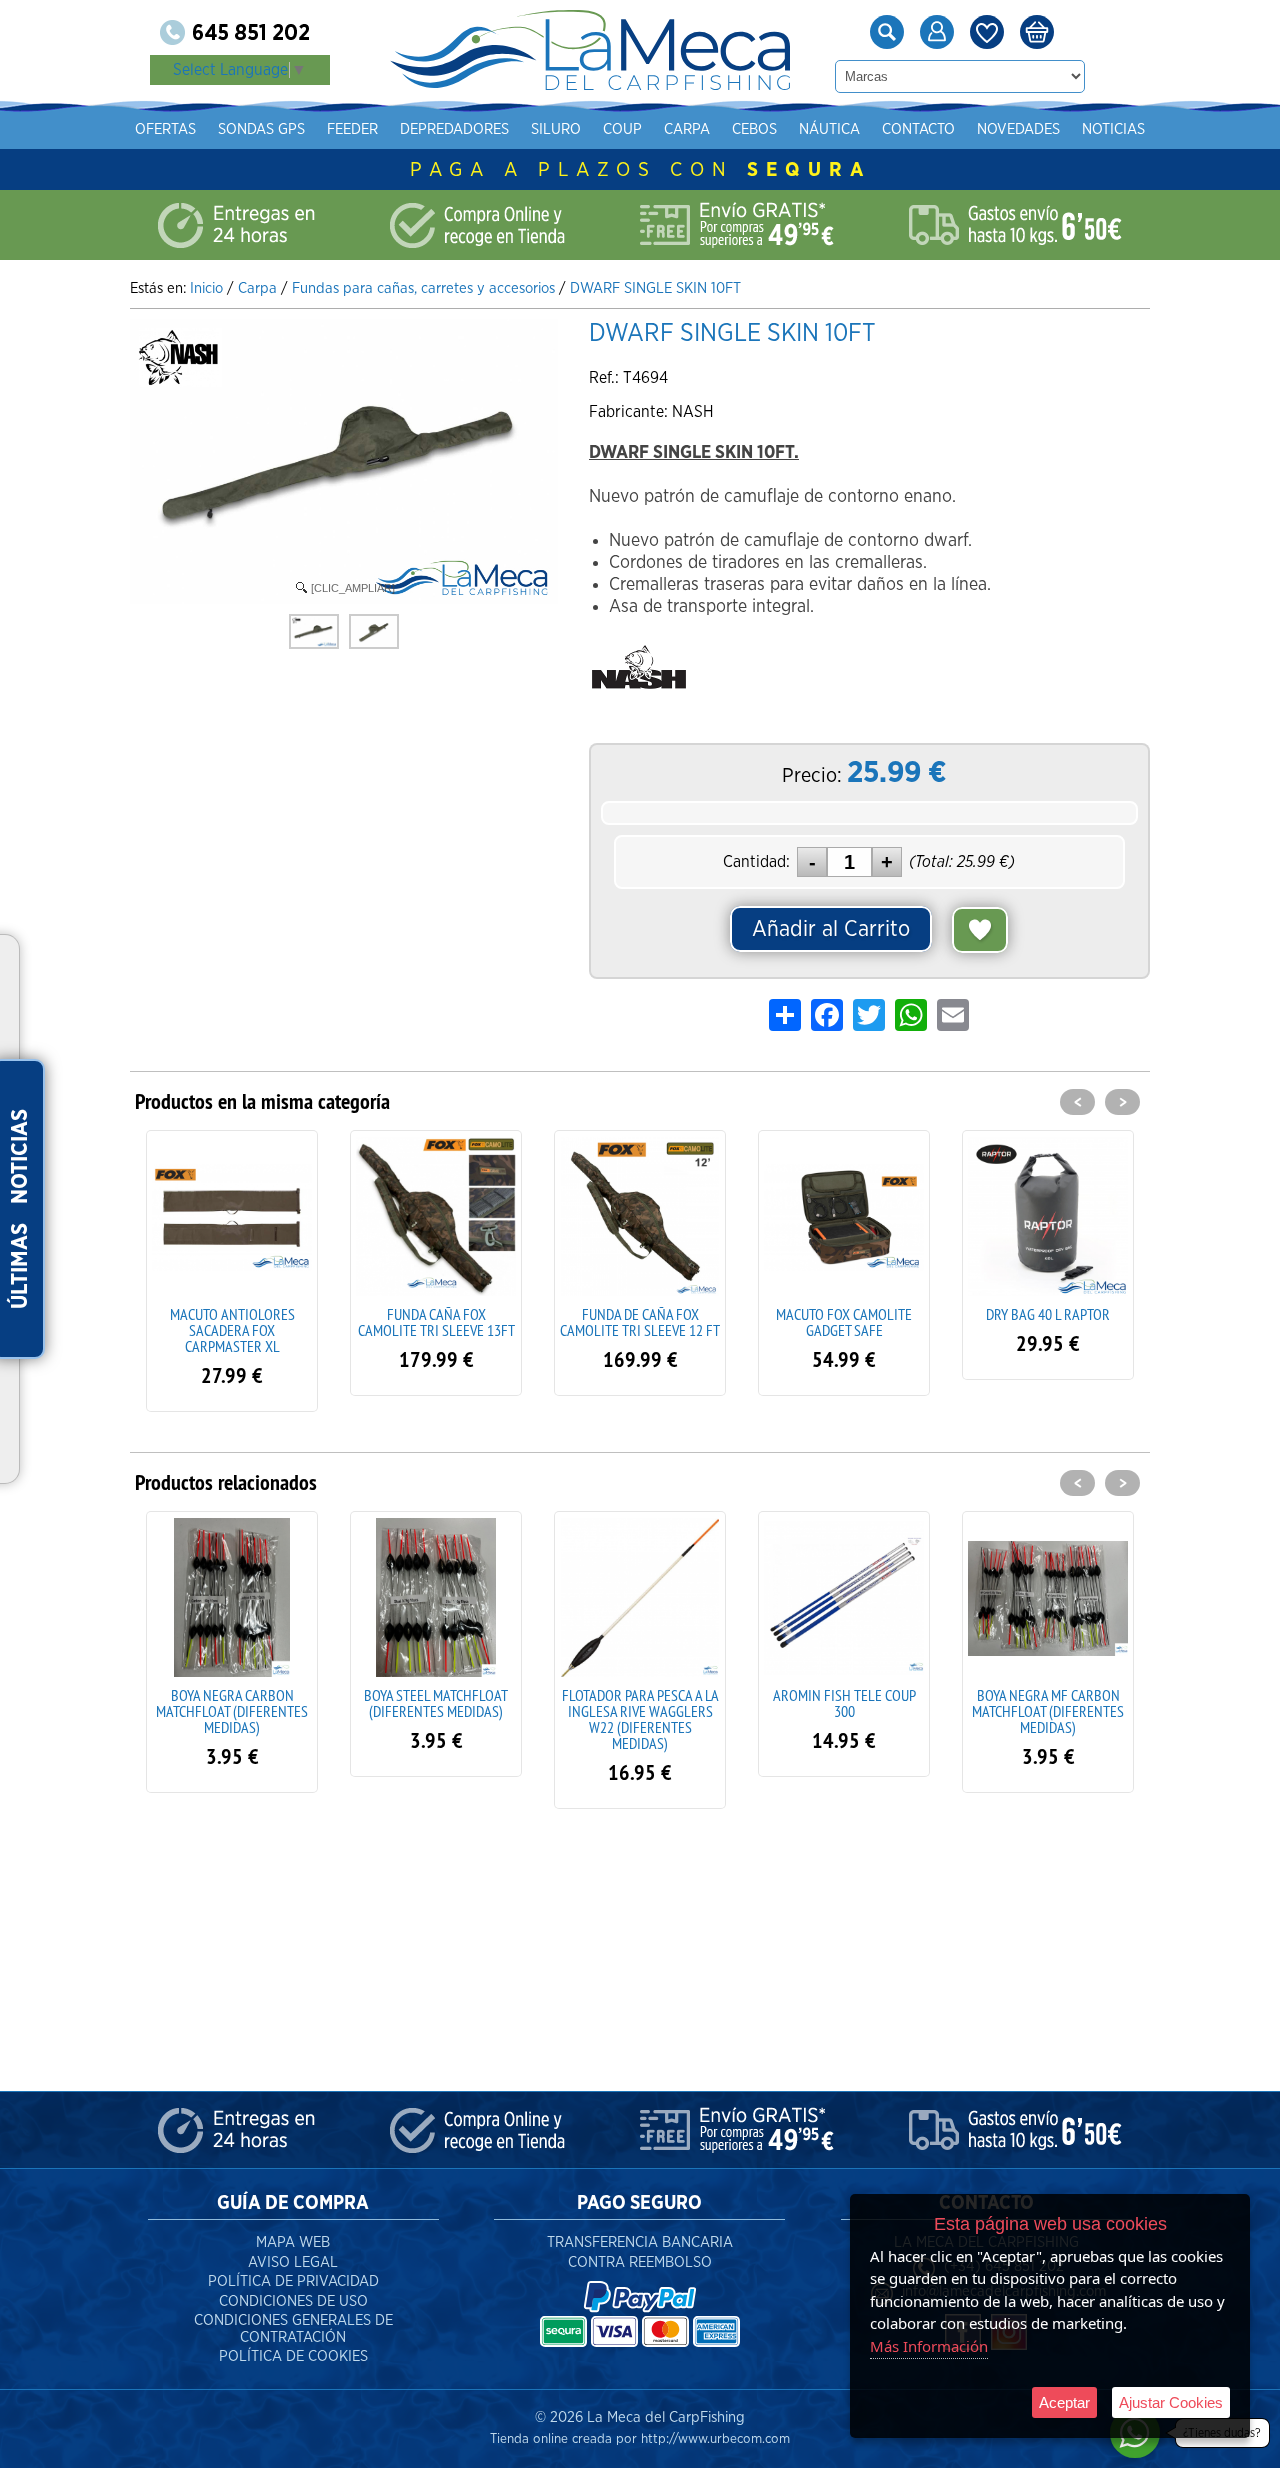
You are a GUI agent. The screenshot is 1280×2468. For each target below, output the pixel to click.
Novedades (1018, 129)
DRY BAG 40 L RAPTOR (1048, 1314)
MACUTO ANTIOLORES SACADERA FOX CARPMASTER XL (232, 1330)
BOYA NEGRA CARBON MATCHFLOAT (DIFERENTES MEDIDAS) (232, 1711)
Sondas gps (261, 129)
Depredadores (454, 129)
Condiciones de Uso (293, 2301)
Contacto (918, 129)
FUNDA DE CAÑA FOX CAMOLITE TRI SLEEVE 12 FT (640, 1322)
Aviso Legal (293, 2262)
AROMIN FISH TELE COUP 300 (844, 1703)
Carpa (687, 129)
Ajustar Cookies (1171, 2402)
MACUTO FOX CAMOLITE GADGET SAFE (844, 1322)
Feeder (352, 129)
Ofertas (165, 129)
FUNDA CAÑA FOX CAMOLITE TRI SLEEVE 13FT (436, 1322)
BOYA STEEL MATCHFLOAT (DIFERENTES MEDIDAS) (436, 1703)
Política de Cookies (293, 2356)
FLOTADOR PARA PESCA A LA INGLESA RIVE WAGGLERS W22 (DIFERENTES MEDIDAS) (640, 1719)
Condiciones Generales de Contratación (293, 2329)
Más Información (929, 2346)
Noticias (1113, 129)
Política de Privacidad (293, 2281)
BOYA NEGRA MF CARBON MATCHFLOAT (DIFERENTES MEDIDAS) (1048, 1711)
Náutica (829, 129)
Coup (622, 129)
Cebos (754, 129)
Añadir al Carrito (831, 929)
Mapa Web (293, 2242)
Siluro (556, 129)
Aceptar (1064, 2402)
